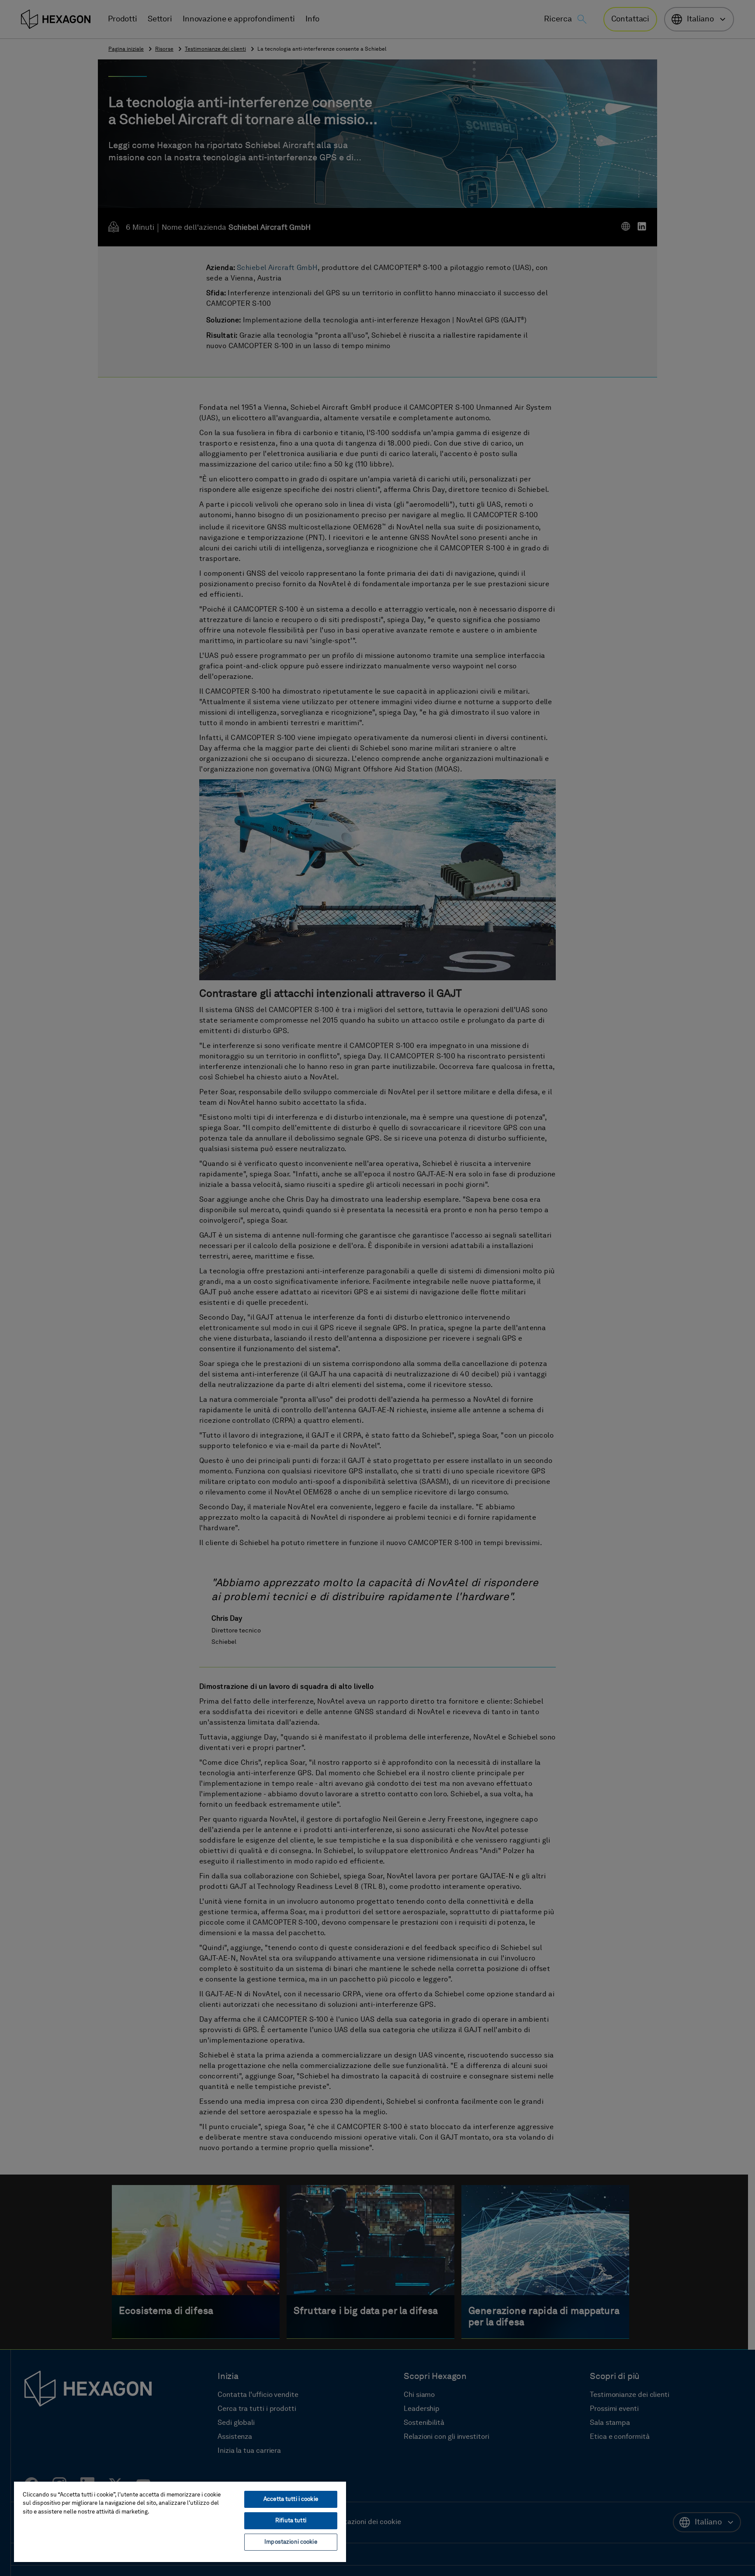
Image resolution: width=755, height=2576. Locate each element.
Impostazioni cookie (291, 2542)
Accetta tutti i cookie (291, 2499)
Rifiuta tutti (291, 2521)
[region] (180, 2521)
